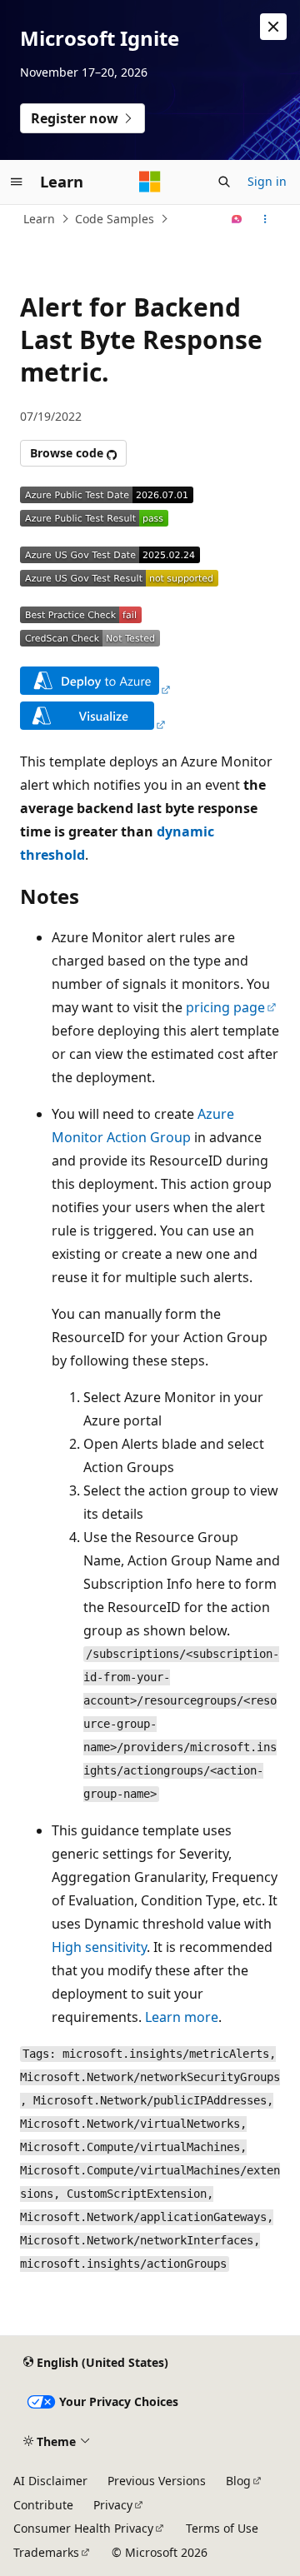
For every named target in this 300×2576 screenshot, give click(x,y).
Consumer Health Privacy (83, 2528)
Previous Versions (157, 2481)
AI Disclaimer (50, 2481)
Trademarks (46, 2552)
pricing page (225, 1007)
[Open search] (224, 182)
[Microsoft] (150, 182)
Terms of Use (222, 2528)
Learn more (182, 2017)
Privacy (113, 2505)
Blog (238, 2481)
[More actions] (265, 219)
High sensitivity (99, 1947)
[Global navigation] (17, 182)
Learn (39, 219)
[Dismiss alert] (273, 27)
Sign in (267, 181)
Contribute (43, 2505)
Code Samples (115, 219)
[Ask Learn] (237, 219)
